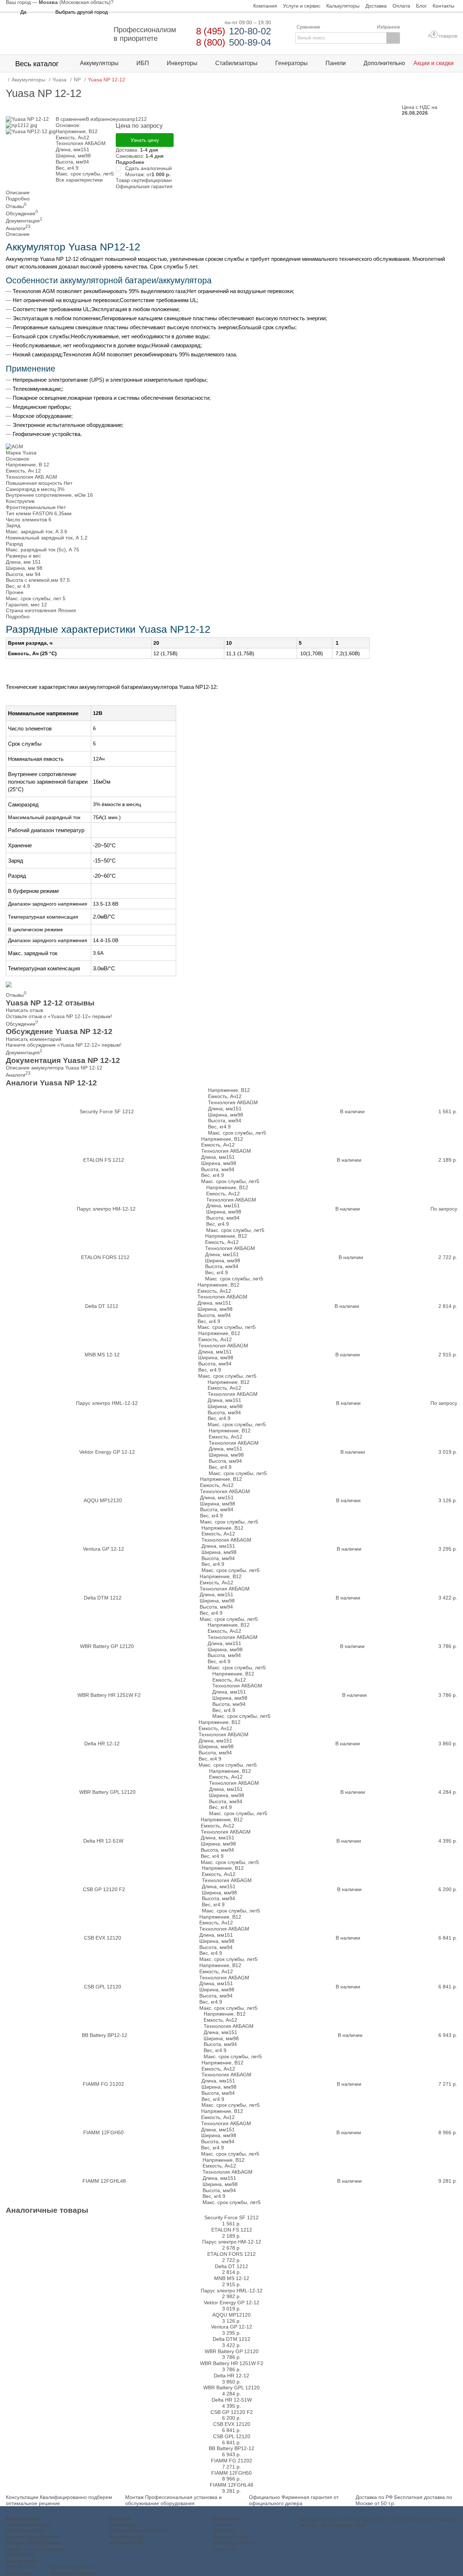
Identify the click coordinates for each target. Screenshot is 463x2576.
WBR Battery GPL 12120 (107, 1792)
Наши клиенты (126, 2537)
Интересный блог (234, 2543)
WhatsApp (445, 2519)
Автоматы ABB (126, 2543)
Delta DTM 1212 (103, 1598)
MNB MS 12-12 (102, 1355)
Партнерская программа (138, 2530)
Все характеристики (79, 180)
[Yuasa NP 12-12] (27, 119)
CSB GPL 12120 (103, 1987)
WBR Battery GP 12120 (107, 1646)
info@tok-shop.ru (320, 2519)
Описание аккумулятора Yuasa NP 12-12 (54, 1068)
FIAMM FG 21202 (103, 2084)
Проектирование (26, 2530)
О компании (123, 2524)
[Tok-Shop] (56, 34)
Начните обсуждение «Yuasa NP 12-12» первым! (64, 1045)
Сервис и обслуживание (34, 2549)
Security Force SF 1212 (107, 1111)
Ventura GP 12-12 (103, 1549)
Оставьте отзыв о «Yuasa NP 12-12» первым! (59, 1016)
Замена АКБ (20, 2555)
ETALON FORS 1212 (105, 1257)
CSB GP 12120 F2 (104, 1889)
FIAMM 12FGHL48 (104, 2181)
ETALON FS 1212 (104, 1160)
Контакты (224, 2549)
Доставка (224, 2530)
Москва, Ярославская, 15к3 (333, 2525)
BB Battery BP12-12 (105, 2035)
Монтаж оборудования (33, 2537)
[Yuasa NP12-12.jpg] (31, 131)
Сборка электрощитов (32, 2543)
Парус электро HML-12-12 (107, 1403)
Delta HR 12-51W (103, 1841)
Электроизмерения (29, 2524)
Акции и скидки (231, 2537)
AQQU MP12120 (103, 1500)
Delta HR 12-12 (102, 1744)
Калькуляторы (22, 2561)
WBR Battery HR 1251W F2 (109, 1695)
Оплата (222, 2524)
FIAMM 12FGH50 (103, 2132)
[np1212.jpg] (22, 125)
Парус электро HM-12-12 (106, 1209)
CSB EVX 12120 (103, 1938)
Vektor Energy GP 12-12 (107, 1452)
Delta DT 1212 (102, 1306)
